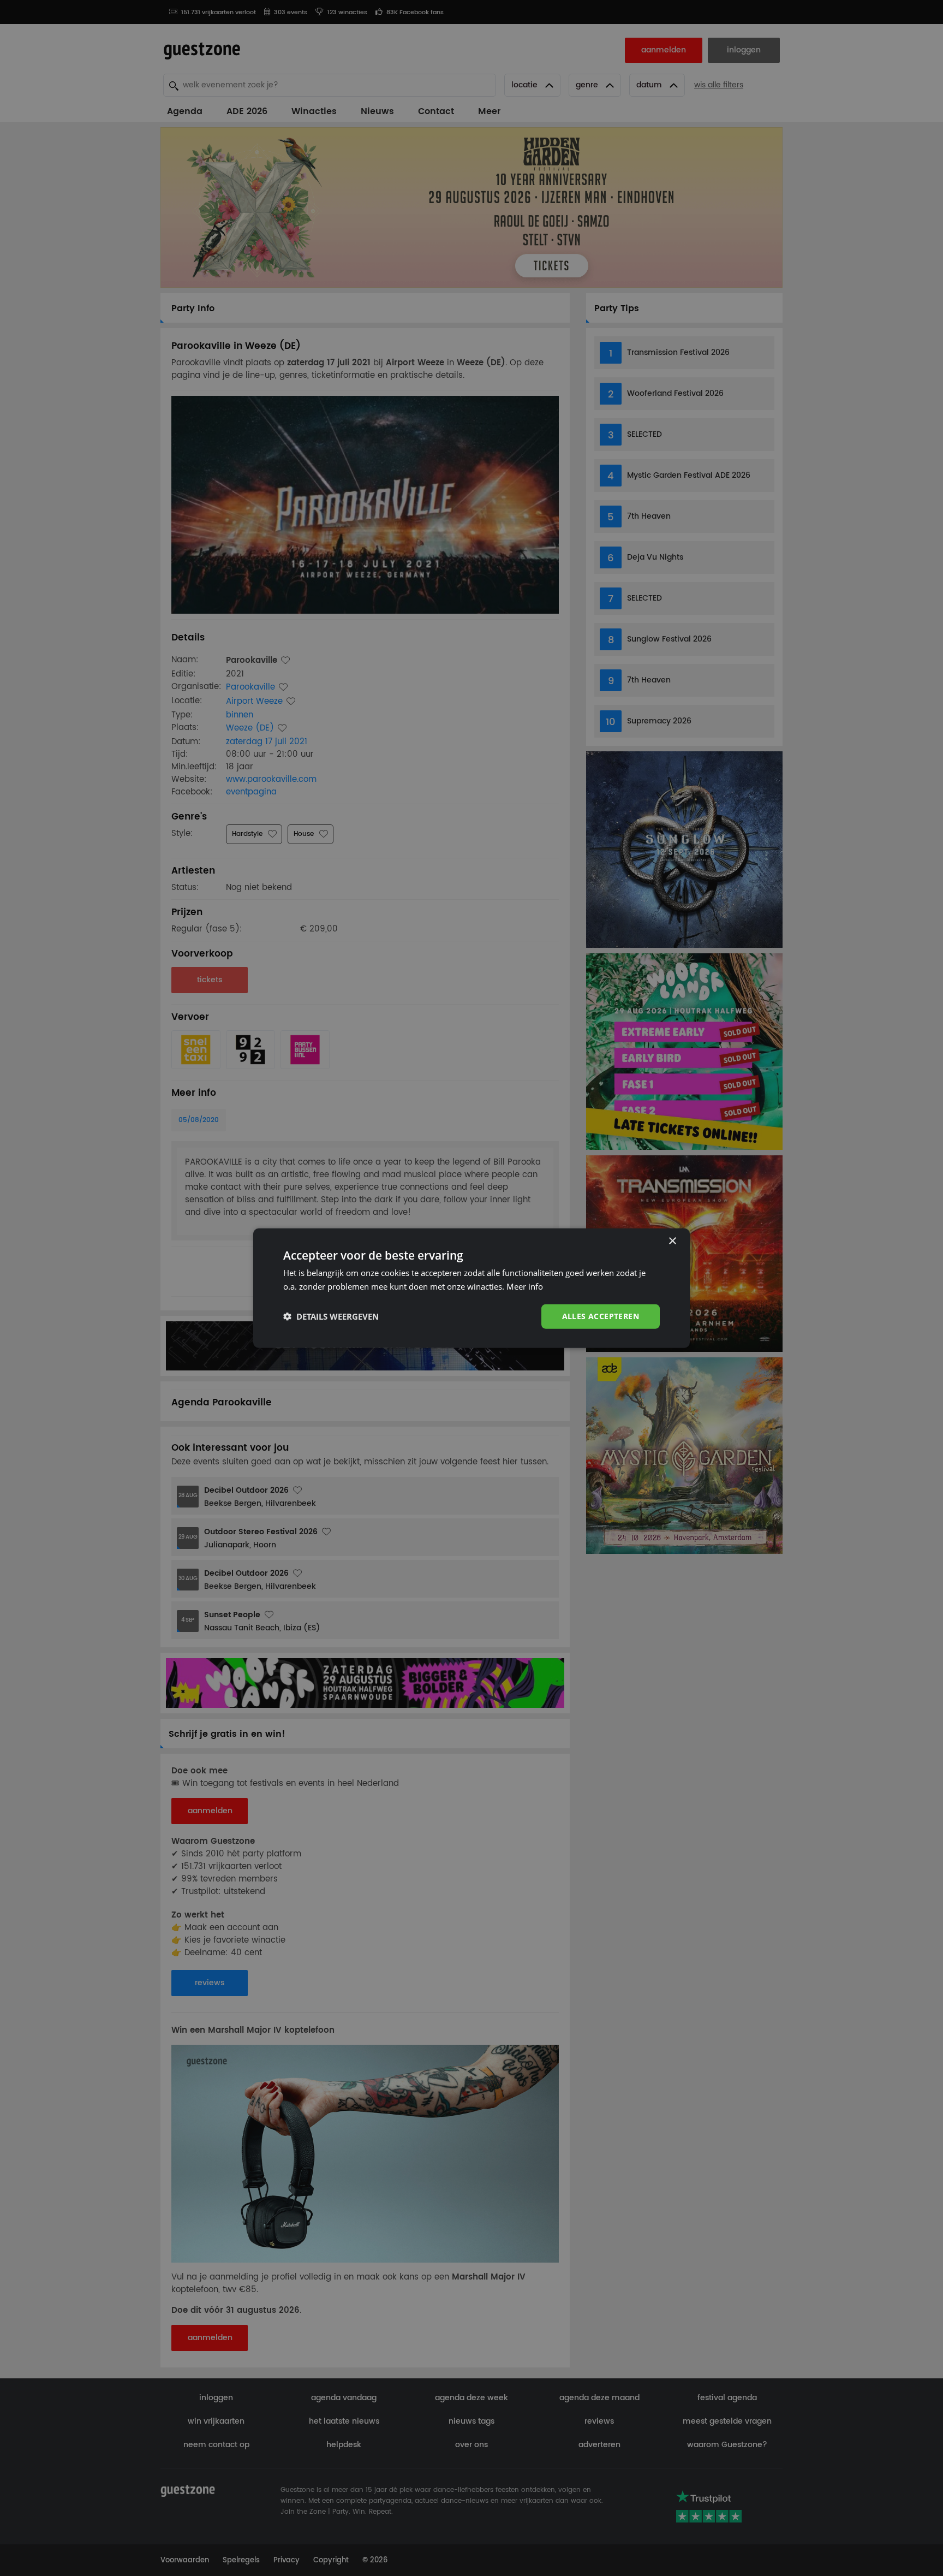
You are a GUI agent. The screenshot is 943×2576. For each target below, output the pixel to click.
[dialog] (471, 1288)
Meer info (525, 1286)
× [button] (672, 1241)
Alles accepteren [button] (601, 1316)
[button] (331, 1316)
